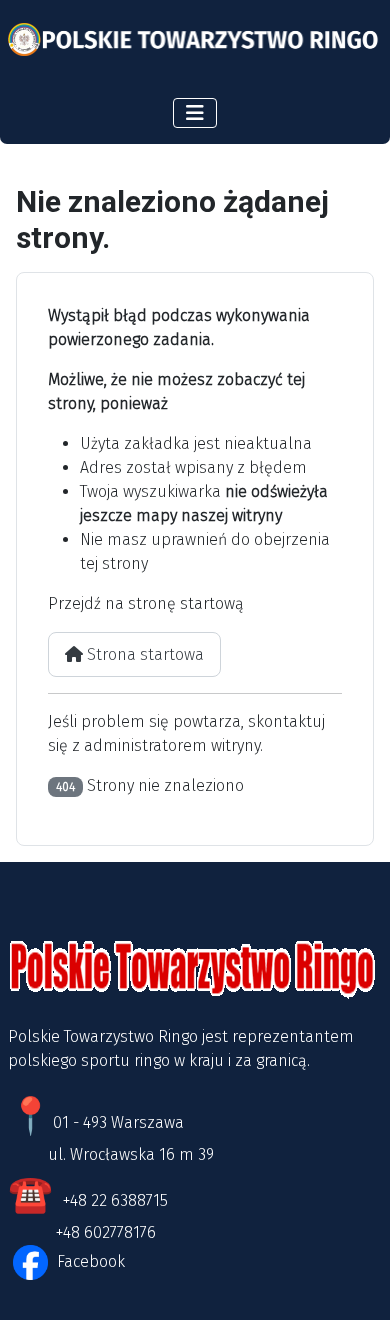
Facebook (89, 1261)
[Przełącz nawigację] (195, 113)
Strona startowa (143, 654)
